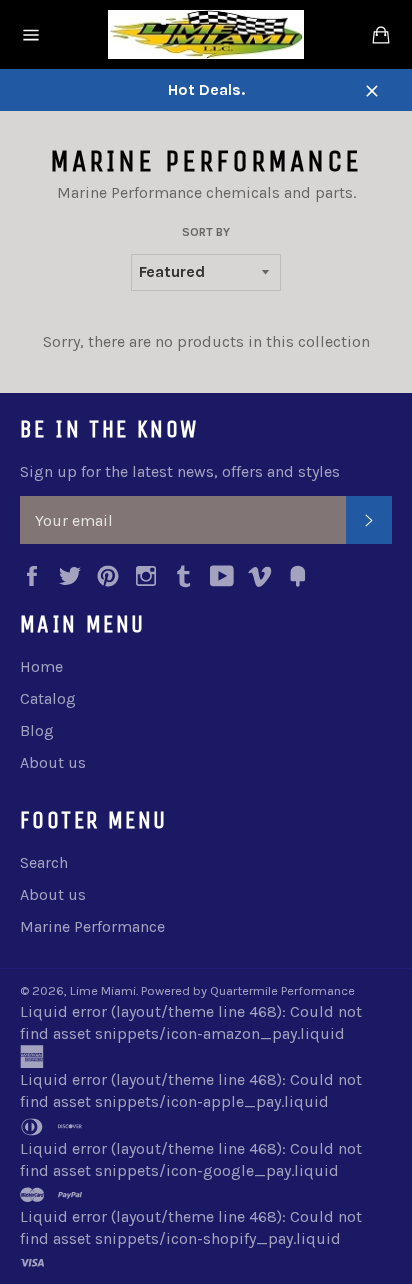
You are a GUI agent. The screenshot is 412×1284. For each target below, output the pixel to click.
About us (53, 762)
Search (44, 862)
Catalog (48, 698)
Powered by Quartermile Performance (248, 990)
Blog (37, 730)
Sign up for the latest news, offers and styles (180, 471)
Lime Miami (103, 990)
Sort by (206, 232)
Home (41, 666)
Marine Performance (92, 926)
